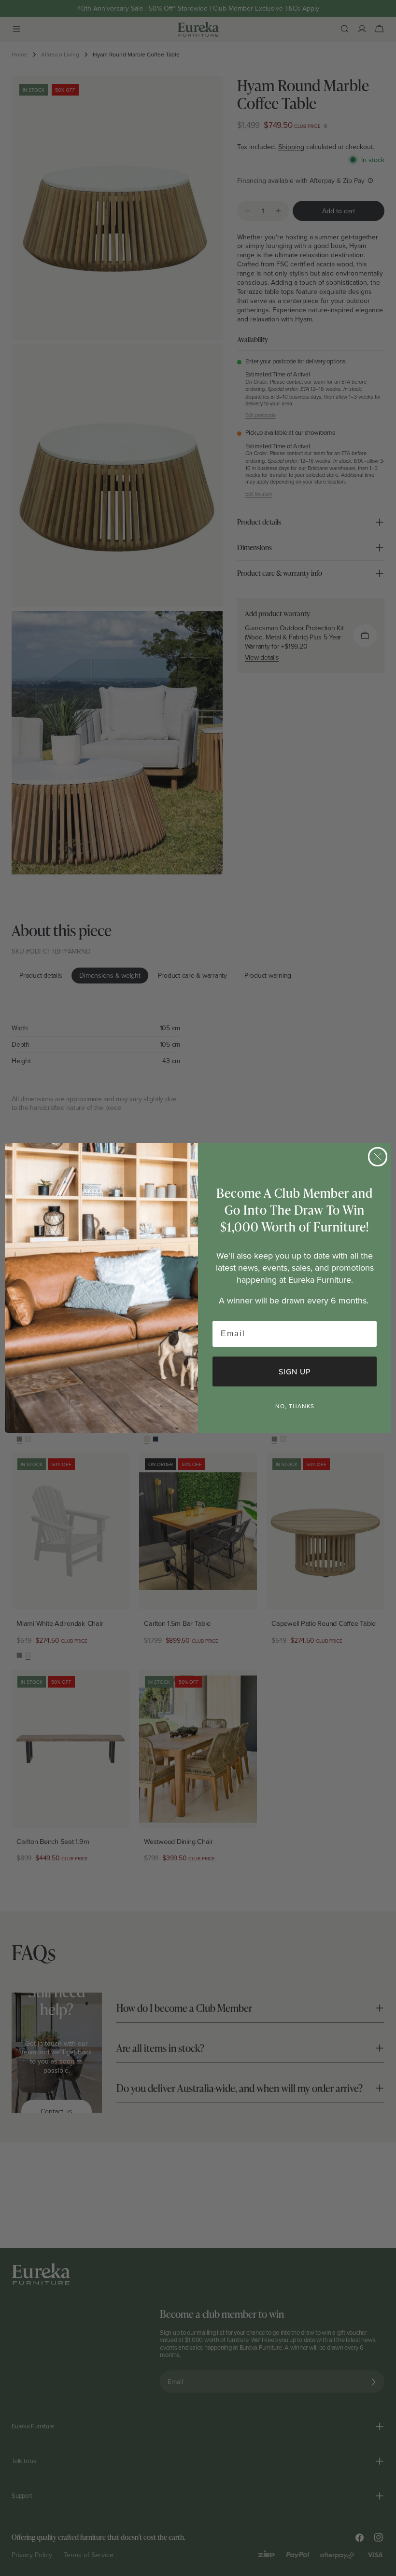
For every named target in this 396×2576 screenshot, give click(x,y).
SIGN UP (295, 1371)
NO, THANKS (295, 1406)
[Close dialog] (378, 1157)
